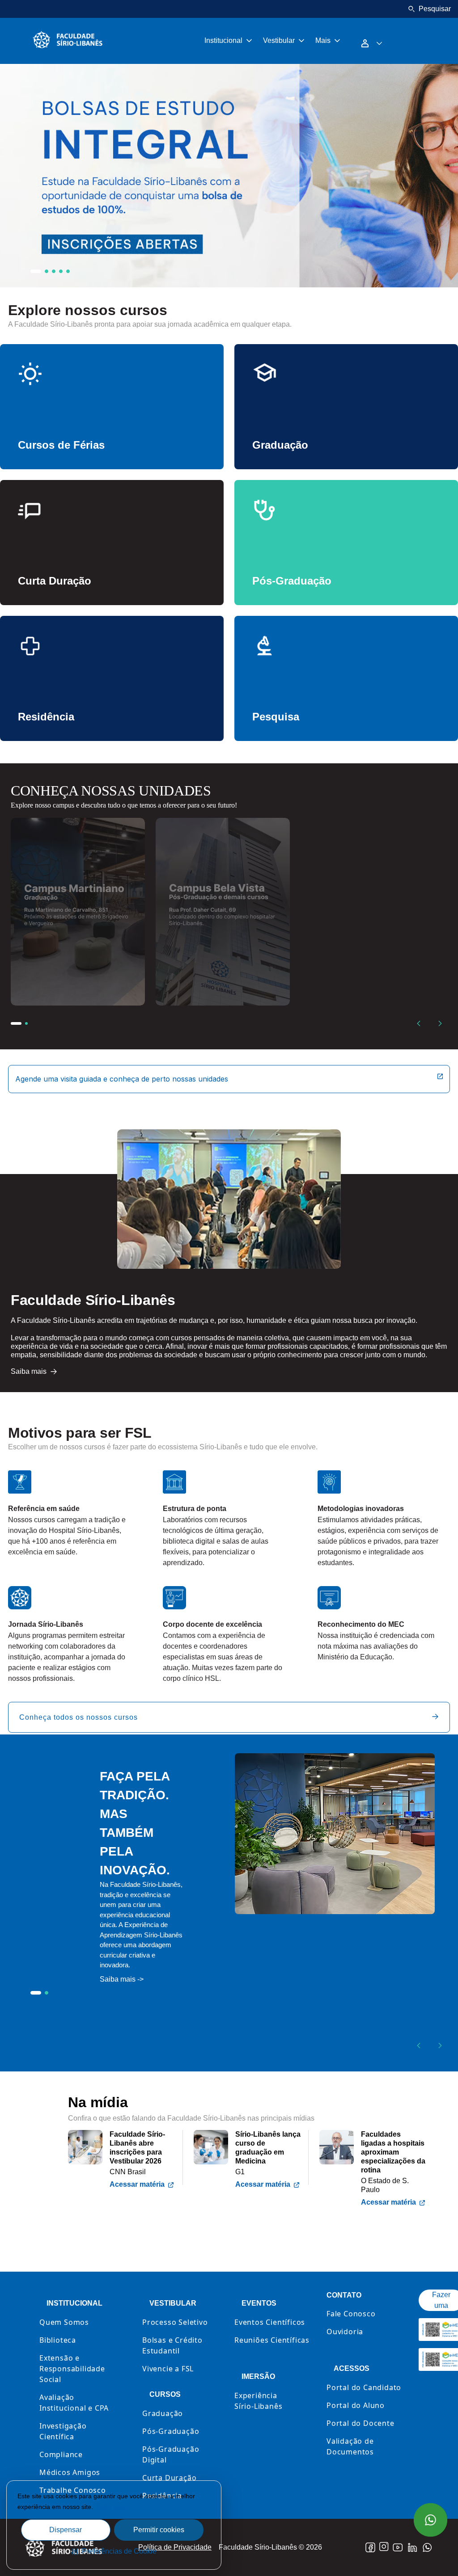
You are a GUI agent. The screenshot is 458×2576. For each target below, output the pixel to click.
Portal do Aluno (356, 2405)
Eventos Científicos (270, 2322)
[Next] (440, 1023)
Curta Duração (169, 2478)
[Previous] (419, 1023)
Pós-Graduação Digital (171, 2454)
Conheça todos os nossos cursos (78, 1717)
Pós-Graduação (171, 2431)
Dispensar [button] (66, 2530)
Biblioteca (58, 2340)
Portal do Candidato (364, 2387)
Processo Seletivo (175, 2322)
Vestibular (279, 40)
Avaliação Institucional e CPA (74, 2403)
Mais (323, 40)
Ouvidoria (345, 2332)
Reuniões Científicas (272, 2340)
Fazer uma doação (441, 2305)
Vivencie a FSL (168, 2369)
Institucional (223, 40)
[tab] (36, 271)
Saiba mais (112, 2507)
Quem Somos (64, 2322)
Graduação (163, 2413)
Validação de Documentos (350, 2446)
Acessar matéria (137, 2184)
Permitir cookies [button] (159, 2530)
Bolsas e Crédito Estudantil (172, 2345)
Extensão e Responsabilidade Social (72, 2369)
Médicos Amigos (70, 2472)
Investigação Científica (63, 2431)
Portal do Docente (360, 2423)
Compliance (61, 2454)
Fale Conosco (351, 2314)
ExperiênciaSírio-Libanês (258, 2401)
